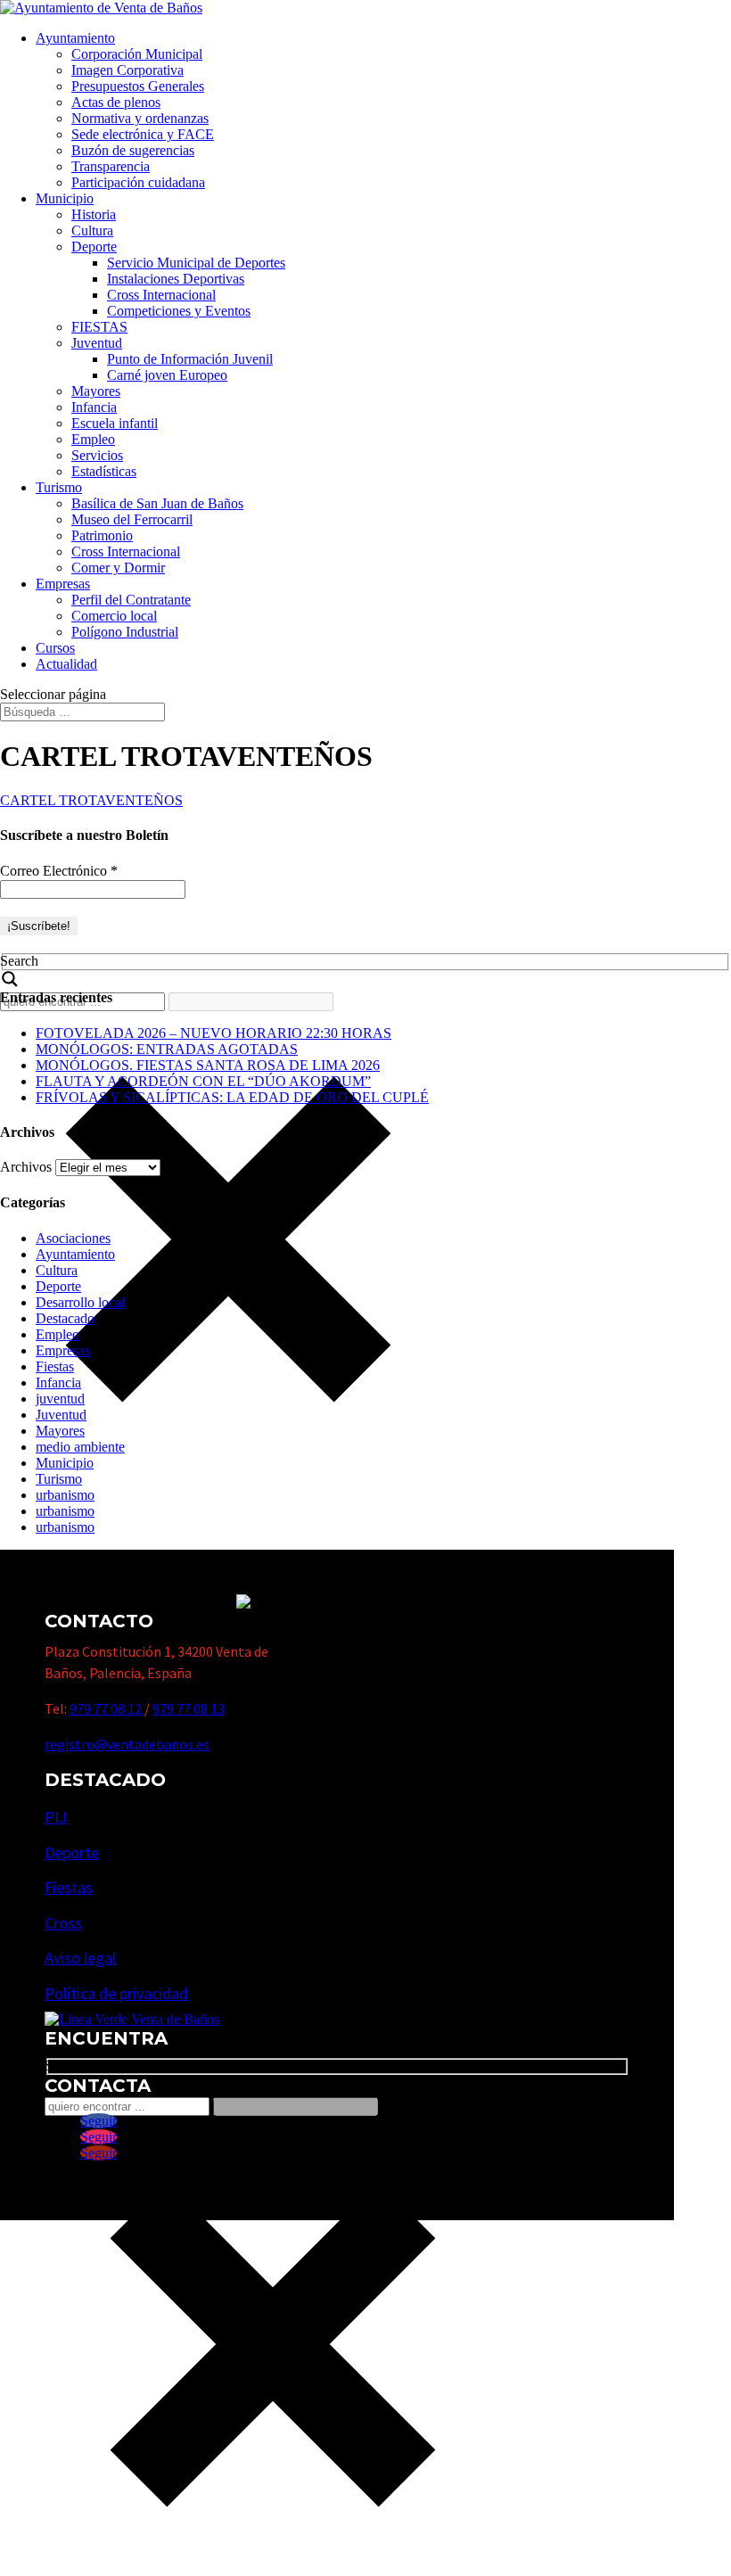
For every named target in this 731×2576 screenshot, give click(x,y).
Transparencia (111, 166)
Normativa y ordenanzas (140, 118)
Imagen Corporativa (127, 70)
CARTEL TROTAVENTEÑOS (91, 800)
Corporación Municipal (137, 54)
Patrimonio (102, 535)
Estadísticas (104, 471)
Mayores (96, 391)
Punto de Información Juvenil (190, 359)
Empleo (93, 439)
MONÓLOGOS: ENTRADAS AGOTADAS (167, 1049)
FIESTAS (99, 327)
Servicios (97, 455)
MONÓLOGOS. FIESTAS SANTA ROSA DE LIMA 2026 (208, 1065)
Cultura (92, 230)
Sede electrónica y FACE (143, 134)
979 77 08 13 (189, 1708)
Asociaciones (73, 1238)
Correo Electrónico (59, 871)
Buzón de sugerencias (133, 150)
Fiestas (55, 1366)
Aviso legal (80, 1958)
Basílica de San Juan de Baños (157, 503)
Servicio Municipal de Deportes (196, 263)
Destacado (65, 1318)
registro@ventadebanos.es (127, 1744)
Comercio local (114, 616)
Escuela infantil (115, 423)
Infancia (94, 407)
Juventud (97, 343)
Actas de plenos (116, 102)
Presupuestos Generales (138, 86)
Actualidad (66, 664)
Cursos (55, 648)
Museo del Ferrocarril (132, 519)
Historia (94, 214)
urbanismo (65, 1495)
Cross (63, 1923)
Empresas (63, 584)
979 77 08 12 (106, 1708)
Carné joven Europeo (167, 375)
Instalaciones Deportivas (176, 279)
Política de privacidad (116, 1993)
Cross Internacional (161, 295)
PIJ (56, 1817)
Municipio (65, 198)
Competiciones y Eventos (179, 311)
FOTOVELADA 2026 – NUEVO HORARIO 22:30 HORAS (214, 1033)
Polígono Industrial (125, 632)
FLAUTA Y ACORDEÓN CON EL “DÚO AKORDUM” (203, 1081)
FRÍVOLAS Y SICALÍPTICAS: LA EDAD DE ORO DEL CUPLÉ (232, 1097)
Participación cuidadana (138, 182)
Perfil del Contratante (131, 600)
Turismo (59, 487)
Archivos (26, 1167)
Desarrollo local (80, 1302)
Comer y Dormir (118, 568)
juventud (60, 1399)
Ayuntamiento (75, 38)
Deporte (94, 247)
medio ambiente (80, 1447)
